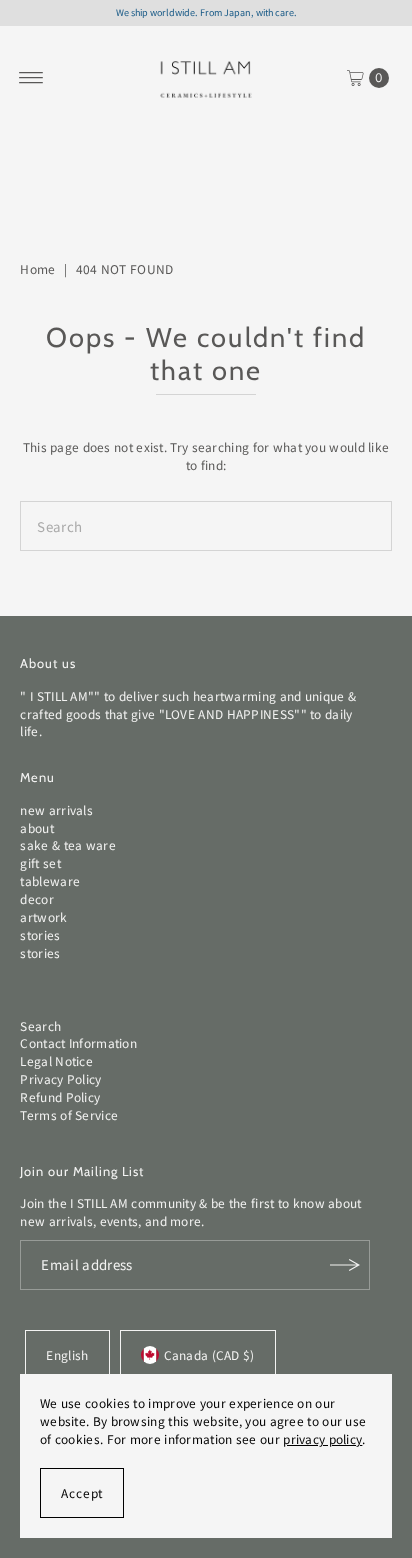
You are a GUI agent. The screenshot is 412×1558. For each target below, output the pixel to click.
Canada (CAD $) (209, 1354)
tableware (50, 880)
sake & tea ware (67, 844)
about (37, 827)
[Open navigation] (31, 78)
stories (40, 934)
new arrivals (56, 809)
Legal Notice (56, 1060)
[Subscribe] (345, 1265)
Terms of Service (69, 1114)
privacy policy (322, 1438)
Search (40, 1025)
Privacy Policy (60, 1078)
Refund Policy (60, 1096)
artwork (43, 916)
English (67, 1354)
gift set (40, 862)
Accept (82, 1492)
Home (37, 268)
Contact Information (78, 1042)
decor (37, 898)
